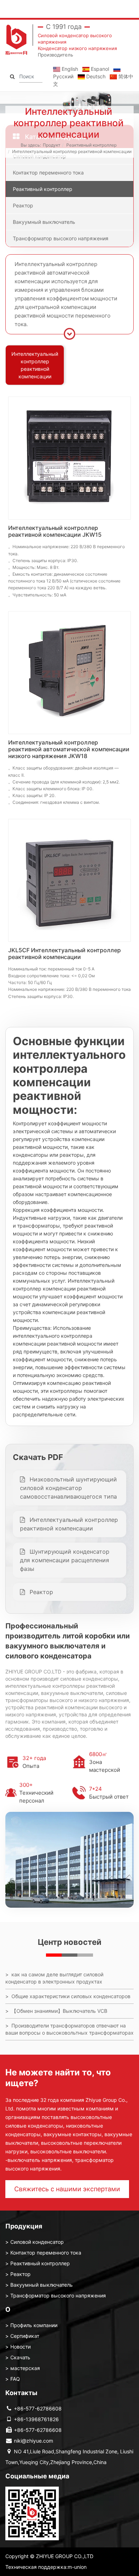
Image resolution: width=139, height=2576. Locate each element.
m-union (77, 2567)
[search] (12, 76)
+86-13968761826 (36, 2419)
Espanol (99, 69)
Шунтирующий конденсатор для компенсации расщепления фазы (65, 1560)
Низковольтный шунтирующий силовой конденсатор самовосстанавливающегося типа (68, 1488)
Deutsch (95, 76)
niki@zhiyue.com (34, 2441)
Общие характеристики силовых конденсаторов (71, 1996)
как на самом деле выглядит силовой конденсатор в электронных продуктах (54, 1978)
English (69, 69)
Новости (20, 2347)
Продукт (52, 145)
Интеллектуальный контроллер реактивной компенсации (72, 151)
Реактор (23, 205)
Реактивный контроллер (91, 145)
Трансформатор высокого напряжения (61, 238)
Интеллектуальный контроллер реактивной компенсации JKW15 (55, 531)
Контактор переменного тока (48, 173)
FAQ (15, 2379)
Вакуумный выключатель (44, 222)
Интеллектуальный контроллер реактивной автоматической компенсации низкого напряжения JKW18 (69, 749)
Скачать (20, 2357)
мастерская (25, 2368)
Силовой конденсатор (37, 2242)
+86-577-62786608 (38, 2408)
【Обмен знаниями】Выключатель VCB (59, 2011)
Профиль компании (34, 2325)
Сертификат (25, 2336)
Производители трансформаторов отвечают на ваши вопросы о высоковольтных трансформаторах (69, 2029)
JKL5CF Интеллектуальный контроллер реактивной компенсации (65, 953)
